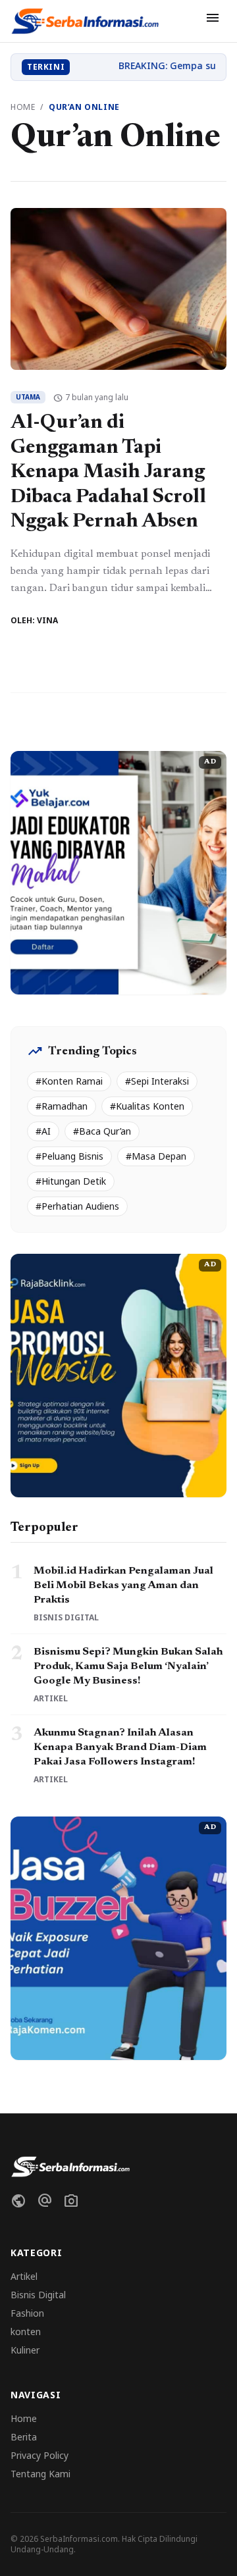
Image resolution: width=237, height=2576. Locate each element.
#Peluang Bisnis (69, 1156)
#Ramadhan (62, 1106)
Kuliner (25, 2350)
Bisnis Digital (38, 2295)
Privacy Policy (39, 2455)
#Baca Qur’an (102, 1131)
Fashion (27, 2313)
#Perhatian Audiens (77, 1206)
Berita (24, 2437)
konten (26, 2331)
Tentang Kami (40, 2474)
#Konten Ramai (69, 1081)
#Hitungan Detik (71, 1181)
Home (23, 107)
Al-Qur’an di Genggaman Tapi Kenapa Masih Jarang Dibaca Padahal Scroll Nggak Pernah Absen (108, 473)
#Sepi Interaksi (157, 1081)
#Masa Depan (156, 1156)
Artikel (24, 2276)
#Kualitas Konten (147, 1106)
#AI (43, 1131)
